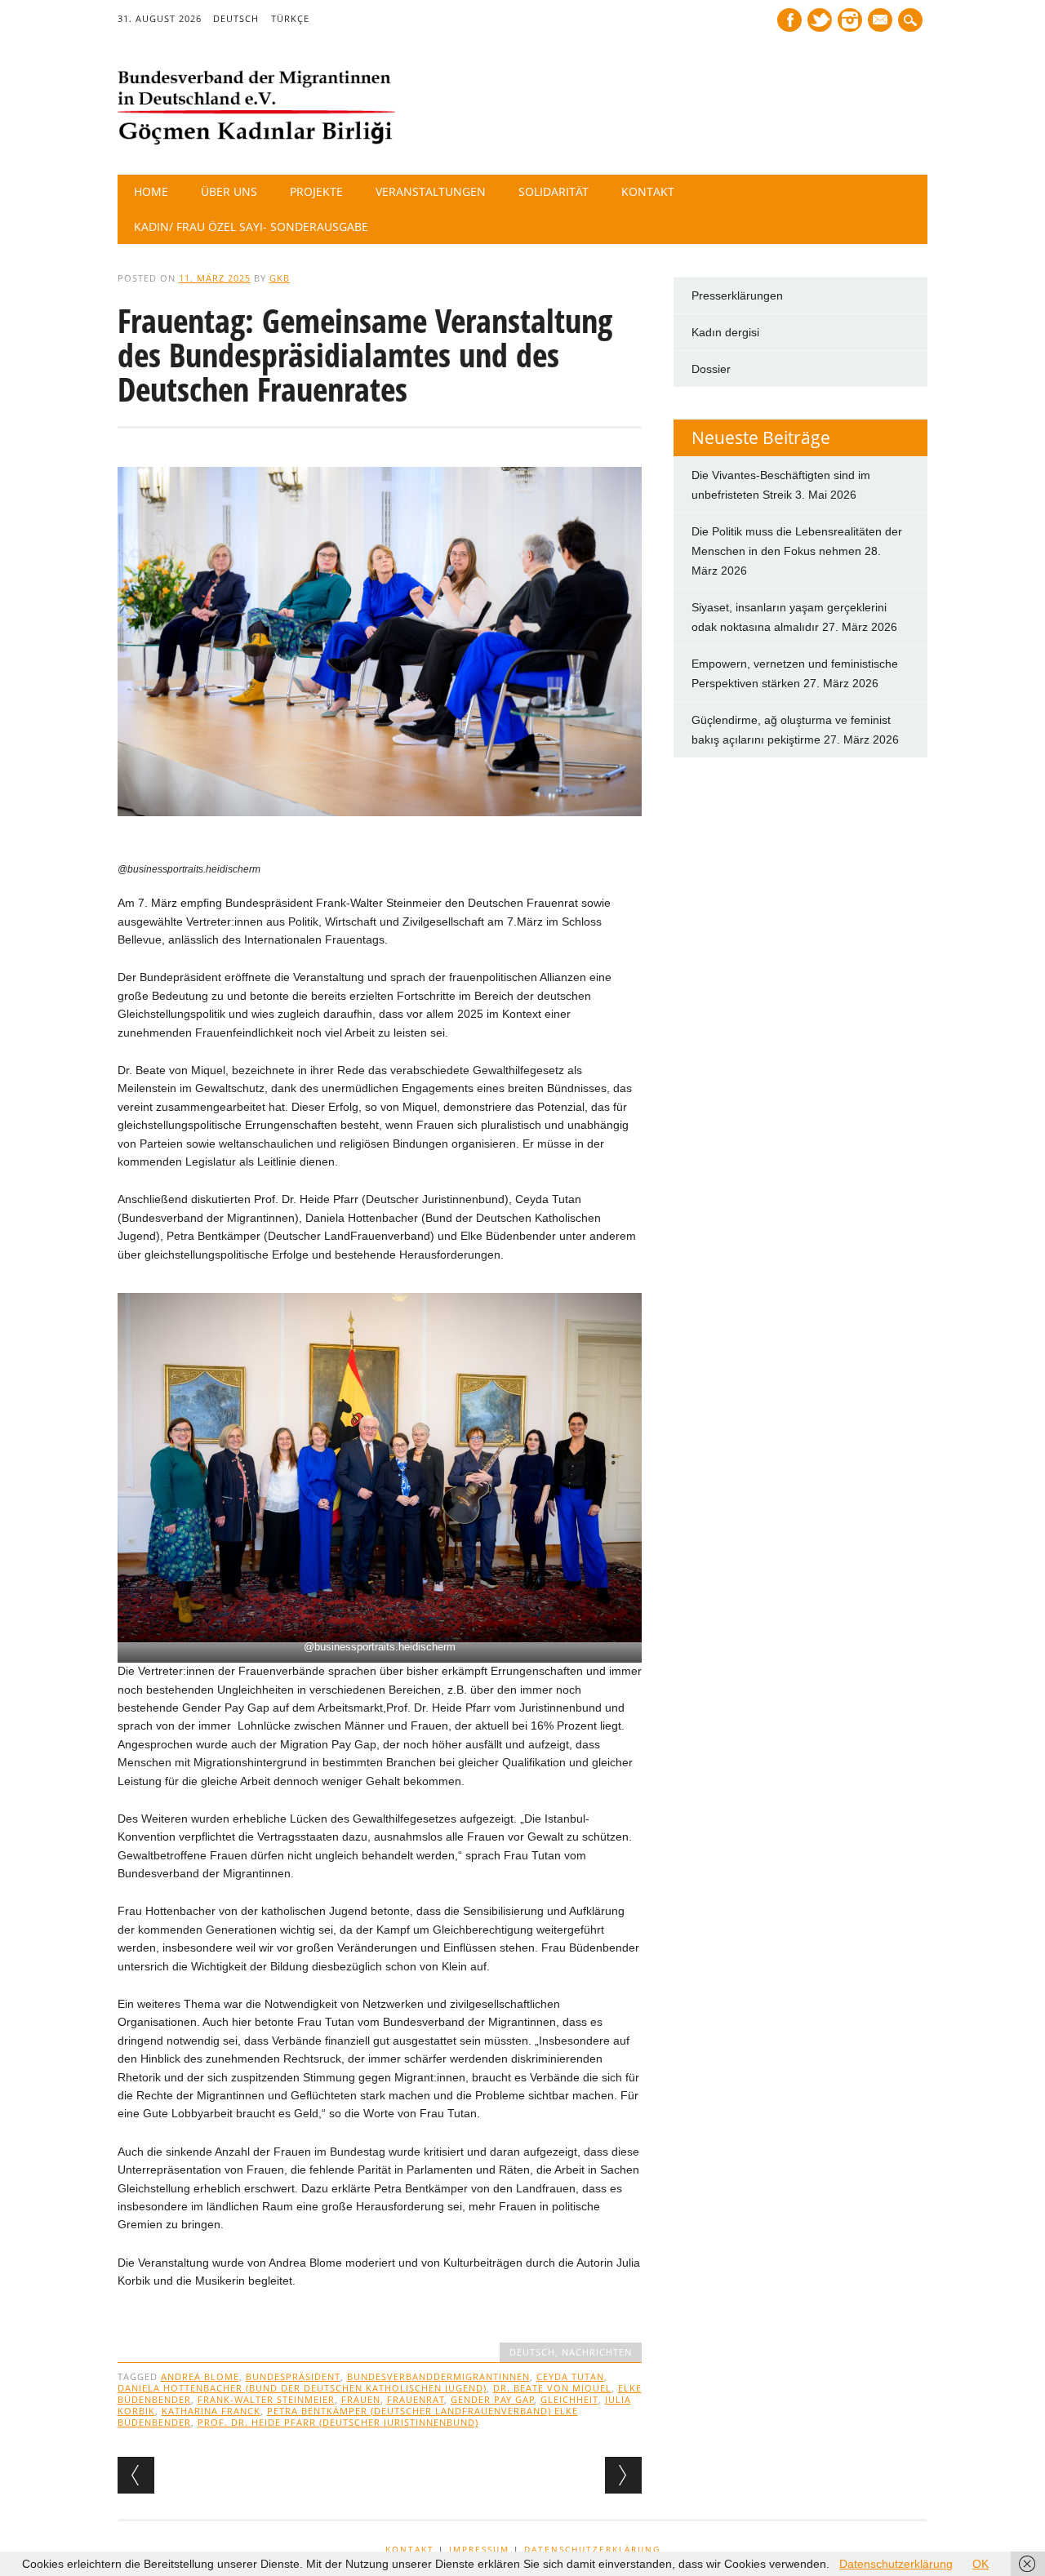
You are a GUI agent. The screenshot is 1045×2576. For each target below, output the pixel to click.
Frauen (361, 2399)
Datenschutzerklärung (592, 2549)
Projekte (316, 191)
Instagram (850, 20)
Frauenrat (416, 2399)
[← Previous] (136, 2475)
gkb (280, 278)
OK (981, 2564)
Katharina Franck (211, 2411)
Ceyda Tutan (570, 2376)
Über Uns (229, 191)
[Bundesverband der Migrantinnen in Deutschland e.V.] (256, 141)
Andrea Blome (200, 2376)
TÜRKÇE (290, 18)
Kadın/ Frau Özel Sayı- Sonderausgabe (251, 227)
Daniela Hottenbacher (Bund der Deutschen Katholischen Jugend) (302, 2388)
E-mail (882, 21)
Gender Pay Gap (493, 2399)
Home (151, 191)
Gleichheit (569, 2399)
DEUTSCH (236, 18)
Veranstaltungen (431, 191)
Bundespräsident (293, 2376)
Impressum (479, 2549)
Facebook (789, 20)
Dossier (711, 369)
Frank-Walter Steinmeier (266, 2399)
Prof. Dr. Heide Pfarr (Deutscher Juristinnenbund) (338, 2422)
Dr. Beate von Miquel (552, 2388)
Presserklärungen (737, 295)
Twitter (820, 20)
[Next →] (623, 2475)
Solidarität (554, 191)
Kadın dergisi (725, 332)
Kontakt (648, 191)
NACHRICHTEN (597, 2352)
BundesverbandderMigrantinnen (438, 2376)
